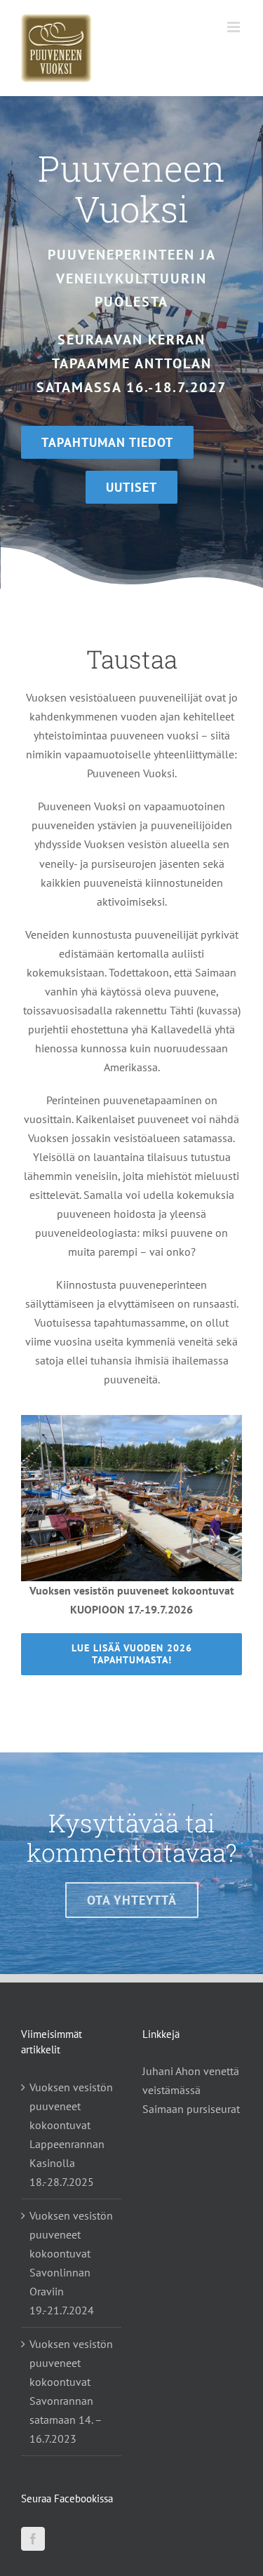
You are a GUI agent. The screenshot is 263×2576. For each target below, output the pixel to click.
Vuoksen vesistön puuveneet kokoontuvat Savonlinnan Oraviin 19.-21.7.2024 (71, 2263)
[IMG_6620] (131, 1421)
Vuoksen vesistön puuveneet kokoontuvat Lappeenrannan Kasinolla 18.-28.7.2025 (71, 2134)
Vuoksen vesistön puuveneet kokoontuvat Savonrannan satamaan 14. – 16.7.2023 (71, 2391)
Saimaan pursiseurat (191, 2109)
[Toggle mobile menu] (235, 27)
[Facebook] (33, 2539)
